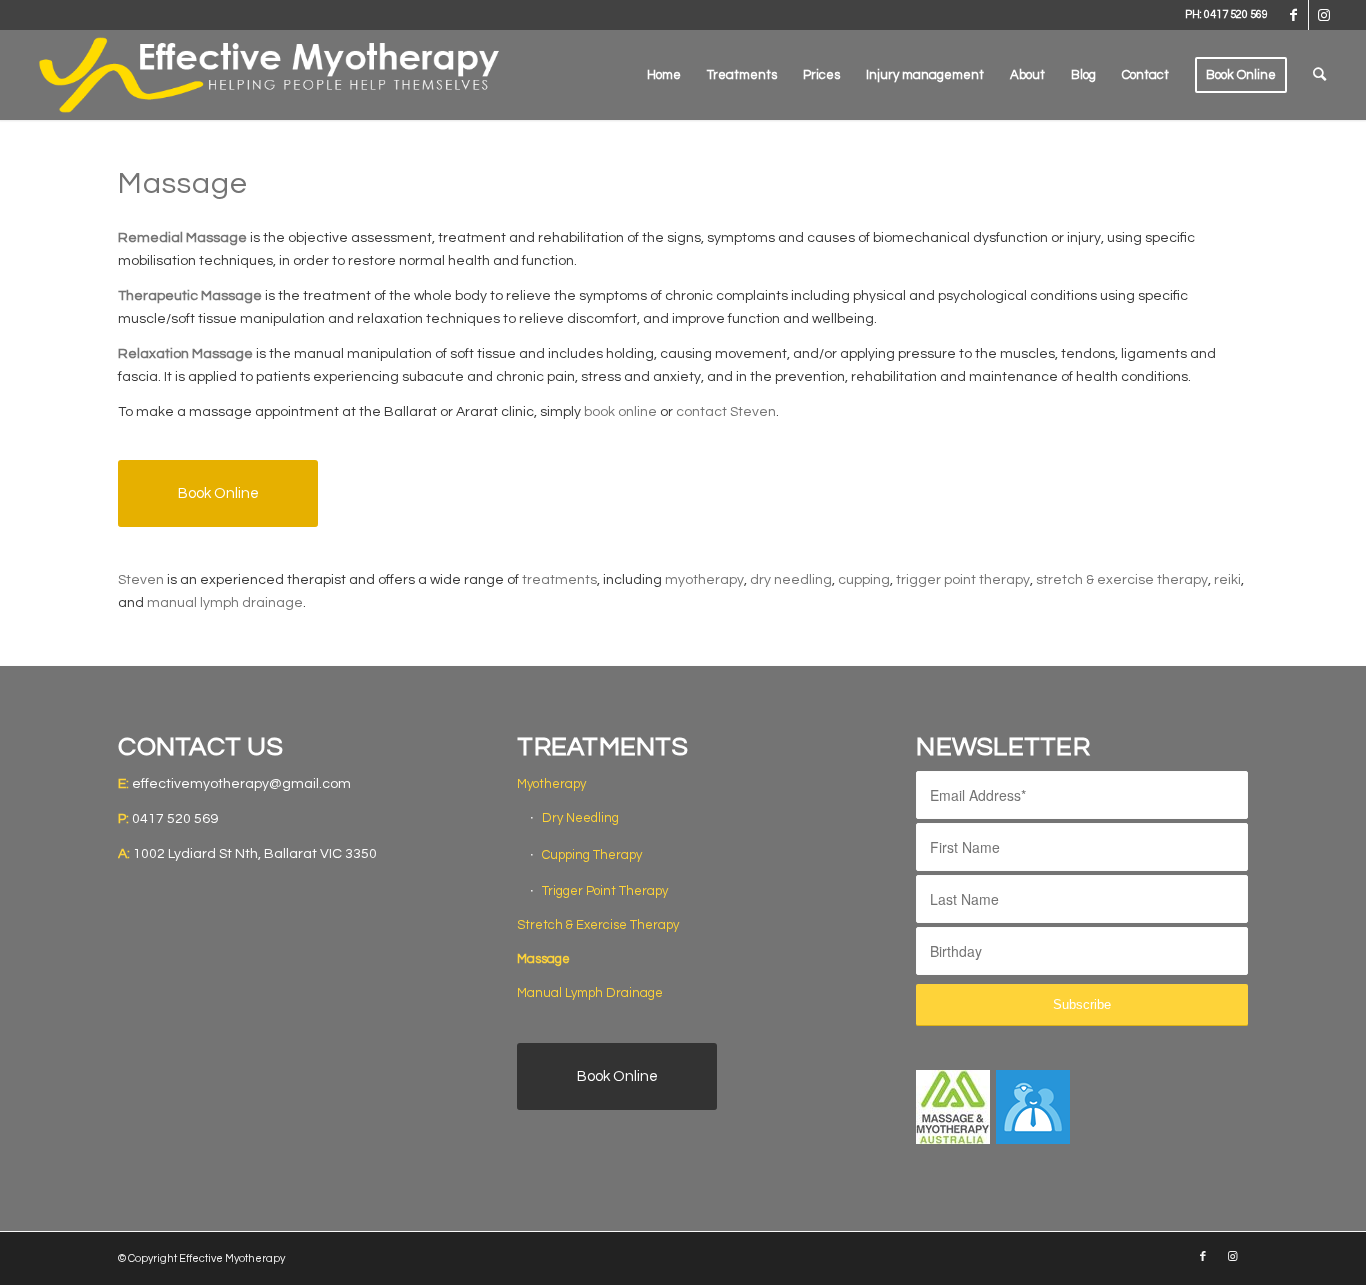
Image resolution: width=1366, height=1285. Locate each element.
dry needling (791, 580)
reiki (1227, 580)
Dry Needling (580, 818)
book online (620, 412)
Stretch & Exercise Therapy (598, 925)
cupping (864, 580)
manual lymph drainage (225, 603)
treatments (559, 580)
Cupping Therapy (592, 855)
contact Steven (726, 412)
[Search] (1319, 75)
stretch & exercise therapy (1122, 580)
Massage (543, 959)
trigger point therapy (963, 580)
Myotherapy (551, 784)
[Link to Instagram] (1324, 15)
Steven (141, 580)
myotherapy (704, 580)
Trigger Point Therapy (605, 891)
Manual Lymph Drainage (590, 993)
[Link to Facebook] (1293, 15)
